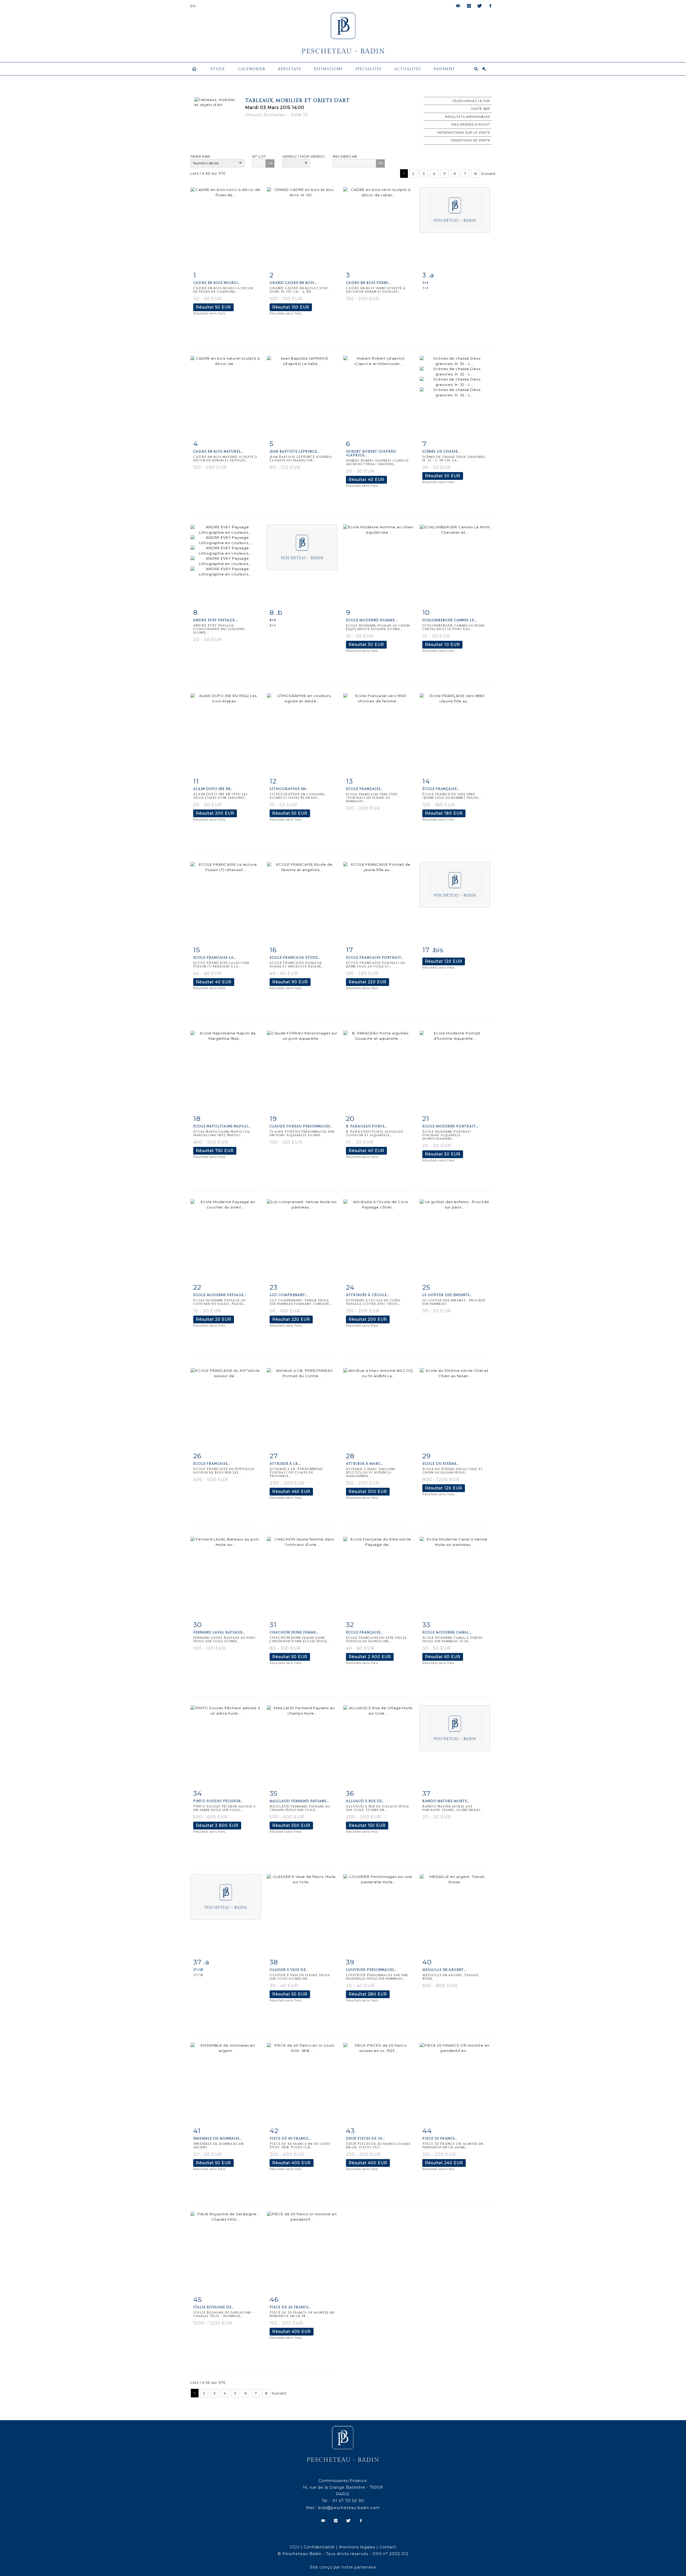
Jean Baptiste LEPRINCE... (294, 451)
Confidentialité (319, 2547)
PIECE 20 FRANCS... (440, 2138)
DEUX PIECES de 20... (365, 2138)
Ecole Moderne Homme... (372, 620)
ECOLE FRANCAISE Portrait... (375, 958)
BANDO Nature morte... (446, 1801)
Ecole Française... (364, 789)
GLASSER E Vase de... (289, 1970)
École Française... (364, 1632)
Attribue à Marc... (364, 1464)
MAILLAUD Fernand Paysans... (299, 1801)
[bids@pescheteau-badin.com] (458, 6)
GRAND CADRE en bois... (293, 283)
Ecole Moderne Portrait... (450, 1126)
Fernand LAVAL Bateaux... (219, 1632)
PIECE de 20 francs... (290, 2307)
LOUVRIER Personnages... (371, 1970)
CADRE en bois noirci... (217, 283)
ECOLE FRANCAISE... (212, 1464)
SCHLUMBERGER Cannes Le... (449, 620)
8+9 (273, 620)
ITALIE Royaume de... (214, 2307)
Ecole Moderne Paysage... (220, 1295)
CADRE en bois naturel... (218, 451)
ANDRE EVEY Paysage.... (216, 620)
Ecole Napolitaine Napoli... (222, 1126)
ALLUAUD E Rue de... (365, 1801)
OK (270, 163)
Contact (388, 2547)
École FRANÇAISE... (441, 789)
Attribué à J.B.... (285, 1464)
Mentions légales (357, 2547)
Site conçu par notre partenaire (343, 2567)
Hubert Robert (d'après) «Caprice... (371, 453)
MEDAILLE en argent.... (445, 1970)
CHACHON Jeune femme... (294, 1632)
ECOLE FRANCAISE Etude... (295, 958)
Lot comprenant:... (289, 1295)
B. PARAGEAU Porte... (366, 1126)
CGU (295, 2547)
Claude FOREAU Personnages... (301, 1126)
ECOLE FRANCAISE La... (215, 958)
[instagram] (469, 6)
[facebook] (490, 6)
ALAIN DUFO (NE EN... (213, 789)
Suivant (488, 174)
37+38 (198, 1970)
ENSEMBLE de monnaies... (218, 2138)
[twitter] (480, 6)
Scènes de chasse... (441, 451)
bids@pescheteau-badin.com (349, 2508)
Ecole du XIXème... (441, 1464)
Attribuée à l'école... (368, 1295)
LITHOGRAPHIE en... (289, 789)
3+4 (425, 283)
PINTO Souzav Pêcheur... (218, 1801)
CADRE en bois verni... (368, 283)
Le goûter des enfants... (447, 1295)
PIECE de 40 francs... (290, 2138)
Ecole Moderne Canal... (447, 1632)
